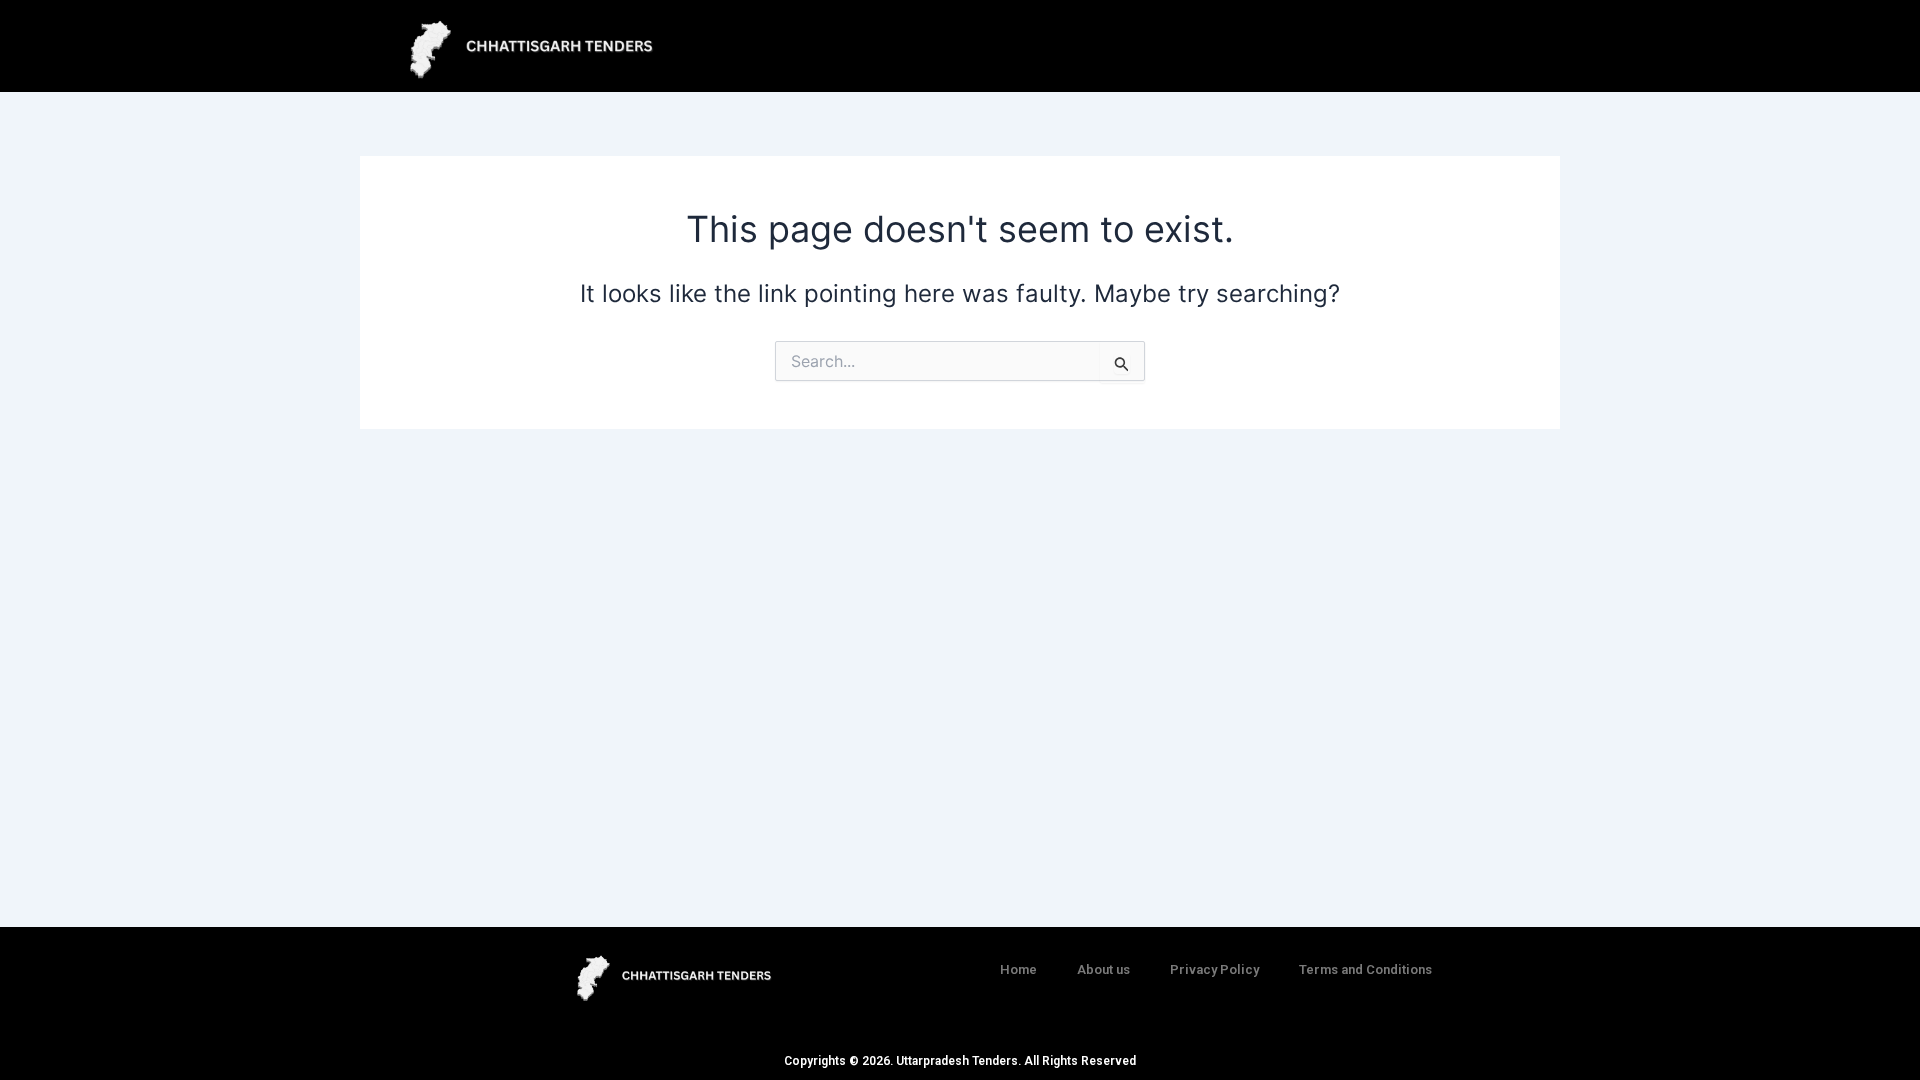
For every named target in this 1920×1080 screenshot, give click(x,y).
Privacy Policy (1214, 969)
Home (1018, 969)
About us (1103, 969)
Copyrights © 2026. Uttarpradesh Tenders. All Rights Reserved (960, 1061)
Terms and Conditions (1365, 969)
